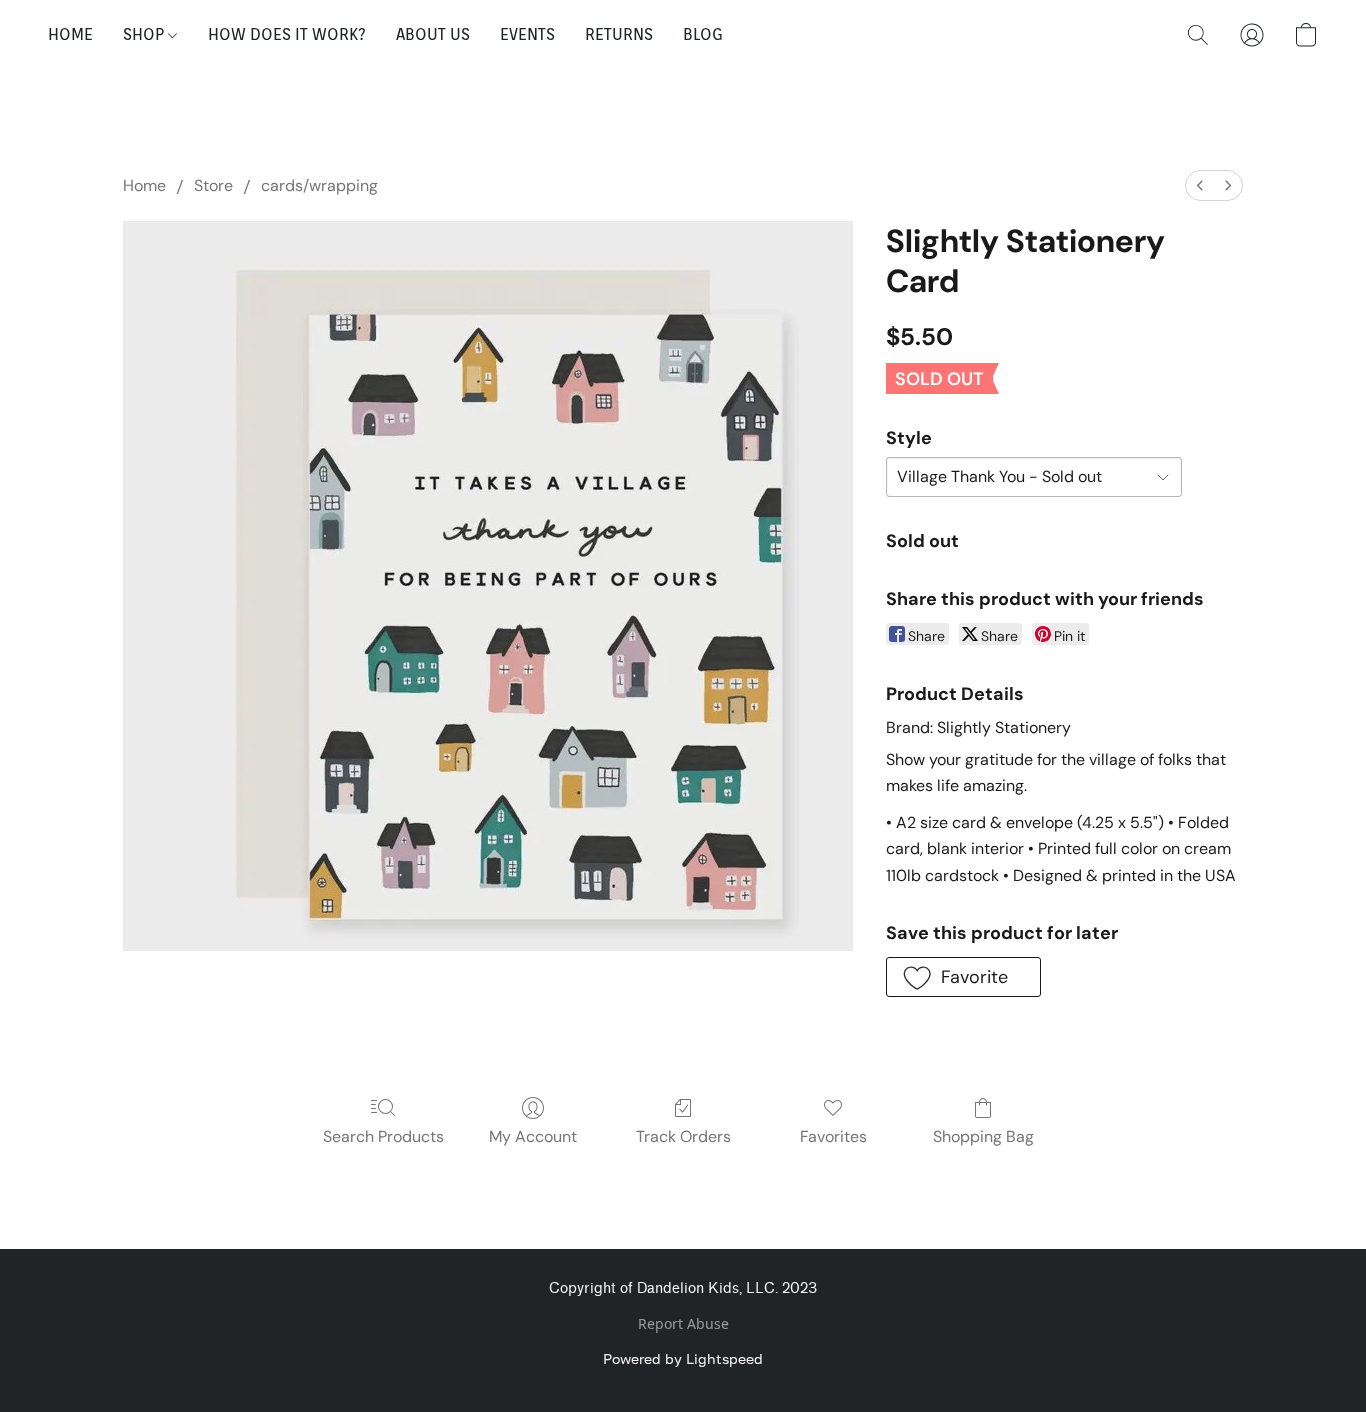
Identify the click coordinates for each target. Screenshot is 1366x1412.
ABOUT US (433, 34)
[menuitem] (1200, 185)
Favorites (833, 1136)
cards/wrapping (319, 185)
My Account (533, 1136)
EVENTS (527, 34)
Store (213, 185)
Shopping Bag (983, 1136)
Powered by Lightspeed (683, 1358)
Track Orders (683, 1136)
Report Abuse (683, 1323)
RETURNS (619, 34)
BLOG (703, 34)
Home (144, 185)
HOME (70, 34)
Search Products (383, 1136)
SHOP (145, 34)
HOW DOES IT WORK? (287, 34)
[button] (1198, 35)
